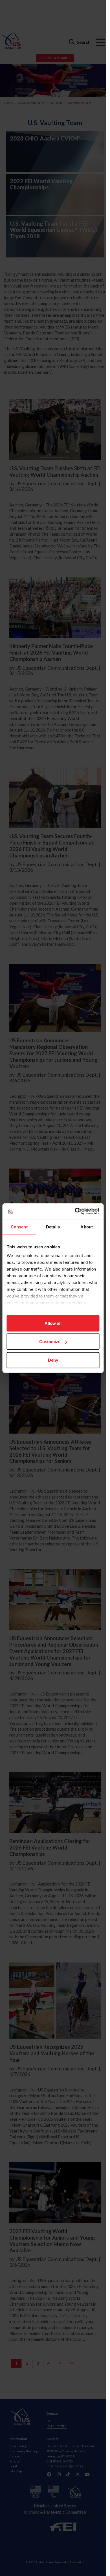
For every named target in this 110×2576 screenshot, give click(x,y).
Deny (53, 1360)
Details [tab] (53, 1227)
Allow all (53, 1323)
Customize (50, 1342)
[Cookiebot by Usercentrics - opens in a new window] (75, 1211)
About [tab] (87, 1227)
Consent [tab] (19, 1227)
